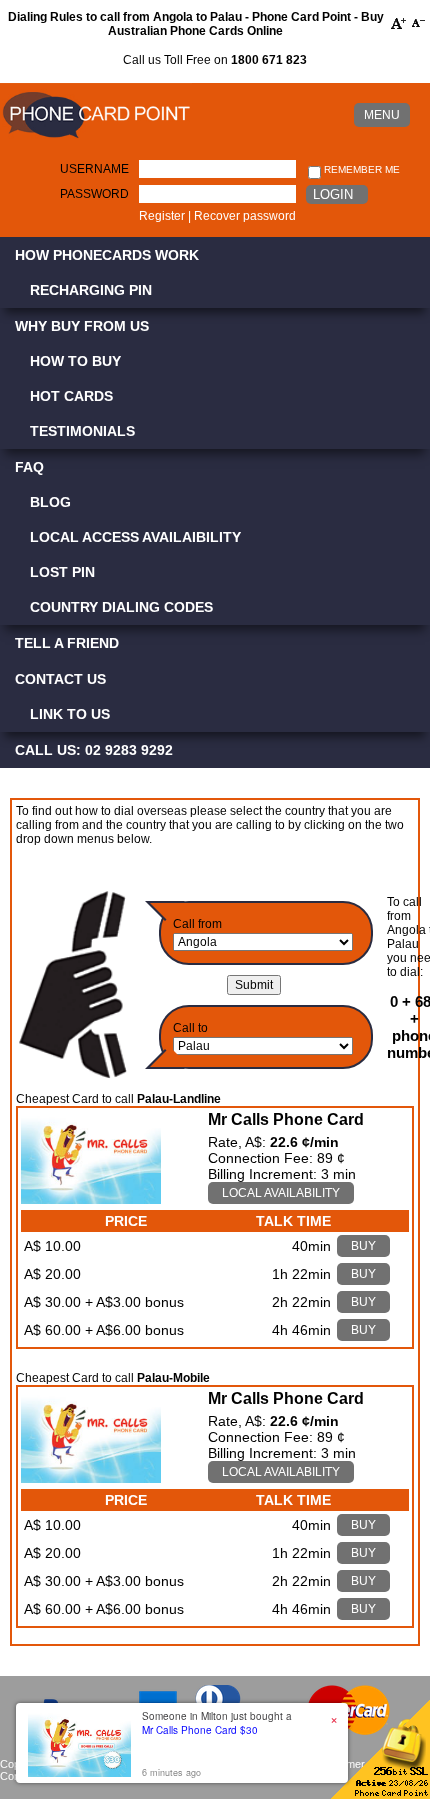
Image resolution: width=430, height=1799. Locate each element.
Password (94, 194)
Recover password (245, 216)
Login (333, 194)
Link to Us (70, 714)
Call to (190, 1028)
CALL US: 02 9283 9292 (94, 750)
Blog (50, 502)
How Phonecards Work (107, 255)
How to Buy (75, 361)
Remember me (360, 169)
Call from (197, 924)
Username (94, 169)
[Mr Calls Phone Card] (91, 1199)
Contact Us (60, 679)
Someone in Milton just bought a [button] (217, 1723)
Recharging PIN (91, 290)
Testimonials (82, 431)
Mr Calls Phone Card (286, 1119)
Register (162, 216)
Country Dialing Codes (121, 607)
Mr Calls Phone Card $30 (200, 1730)
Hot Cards (71, 396)
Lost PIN (62, 572)
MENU (382, 115)
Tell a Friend (67, 643)
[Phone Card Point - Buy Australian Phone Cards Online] (96, 139)
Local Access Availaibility (135, 537)
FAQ (29, 467)
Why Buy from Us (82, 326)
